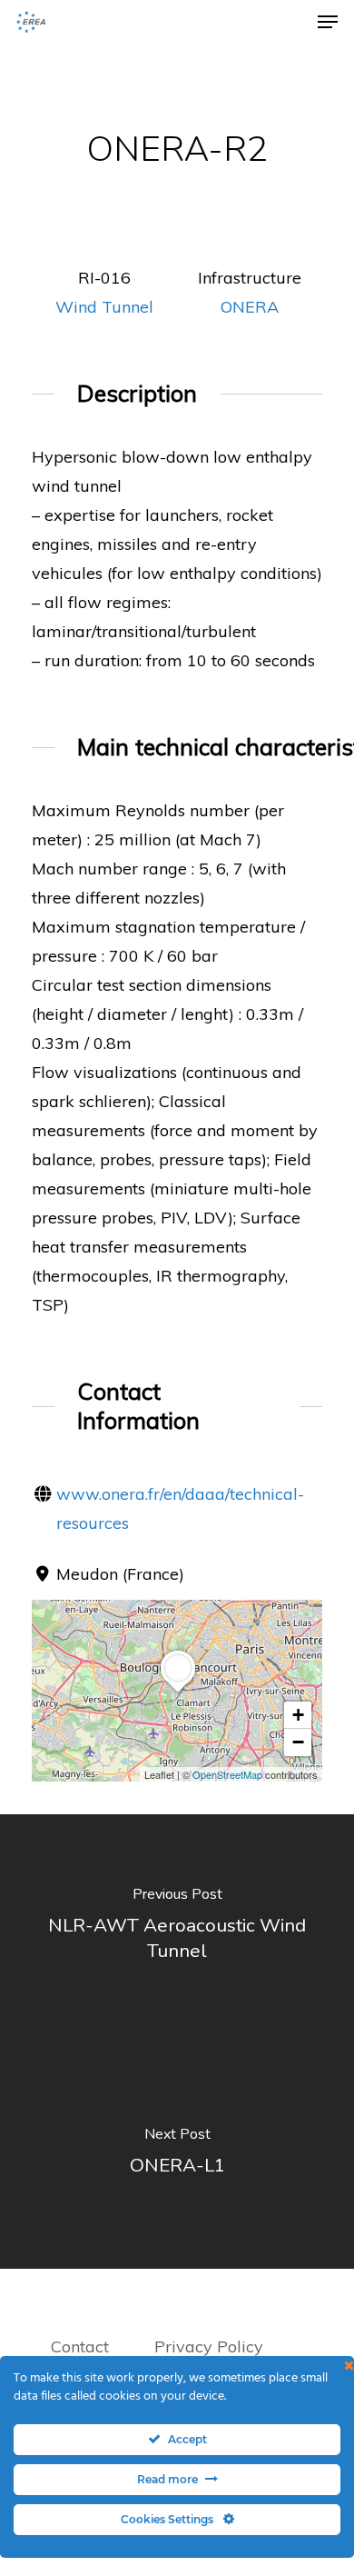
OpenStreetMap (227, 1774)
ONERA (250, 307)
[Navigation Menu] (328, 22)
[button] (178, 1692)
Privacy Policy (211, 2346)
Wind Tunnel (104, 307)
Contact (80, 2346)
